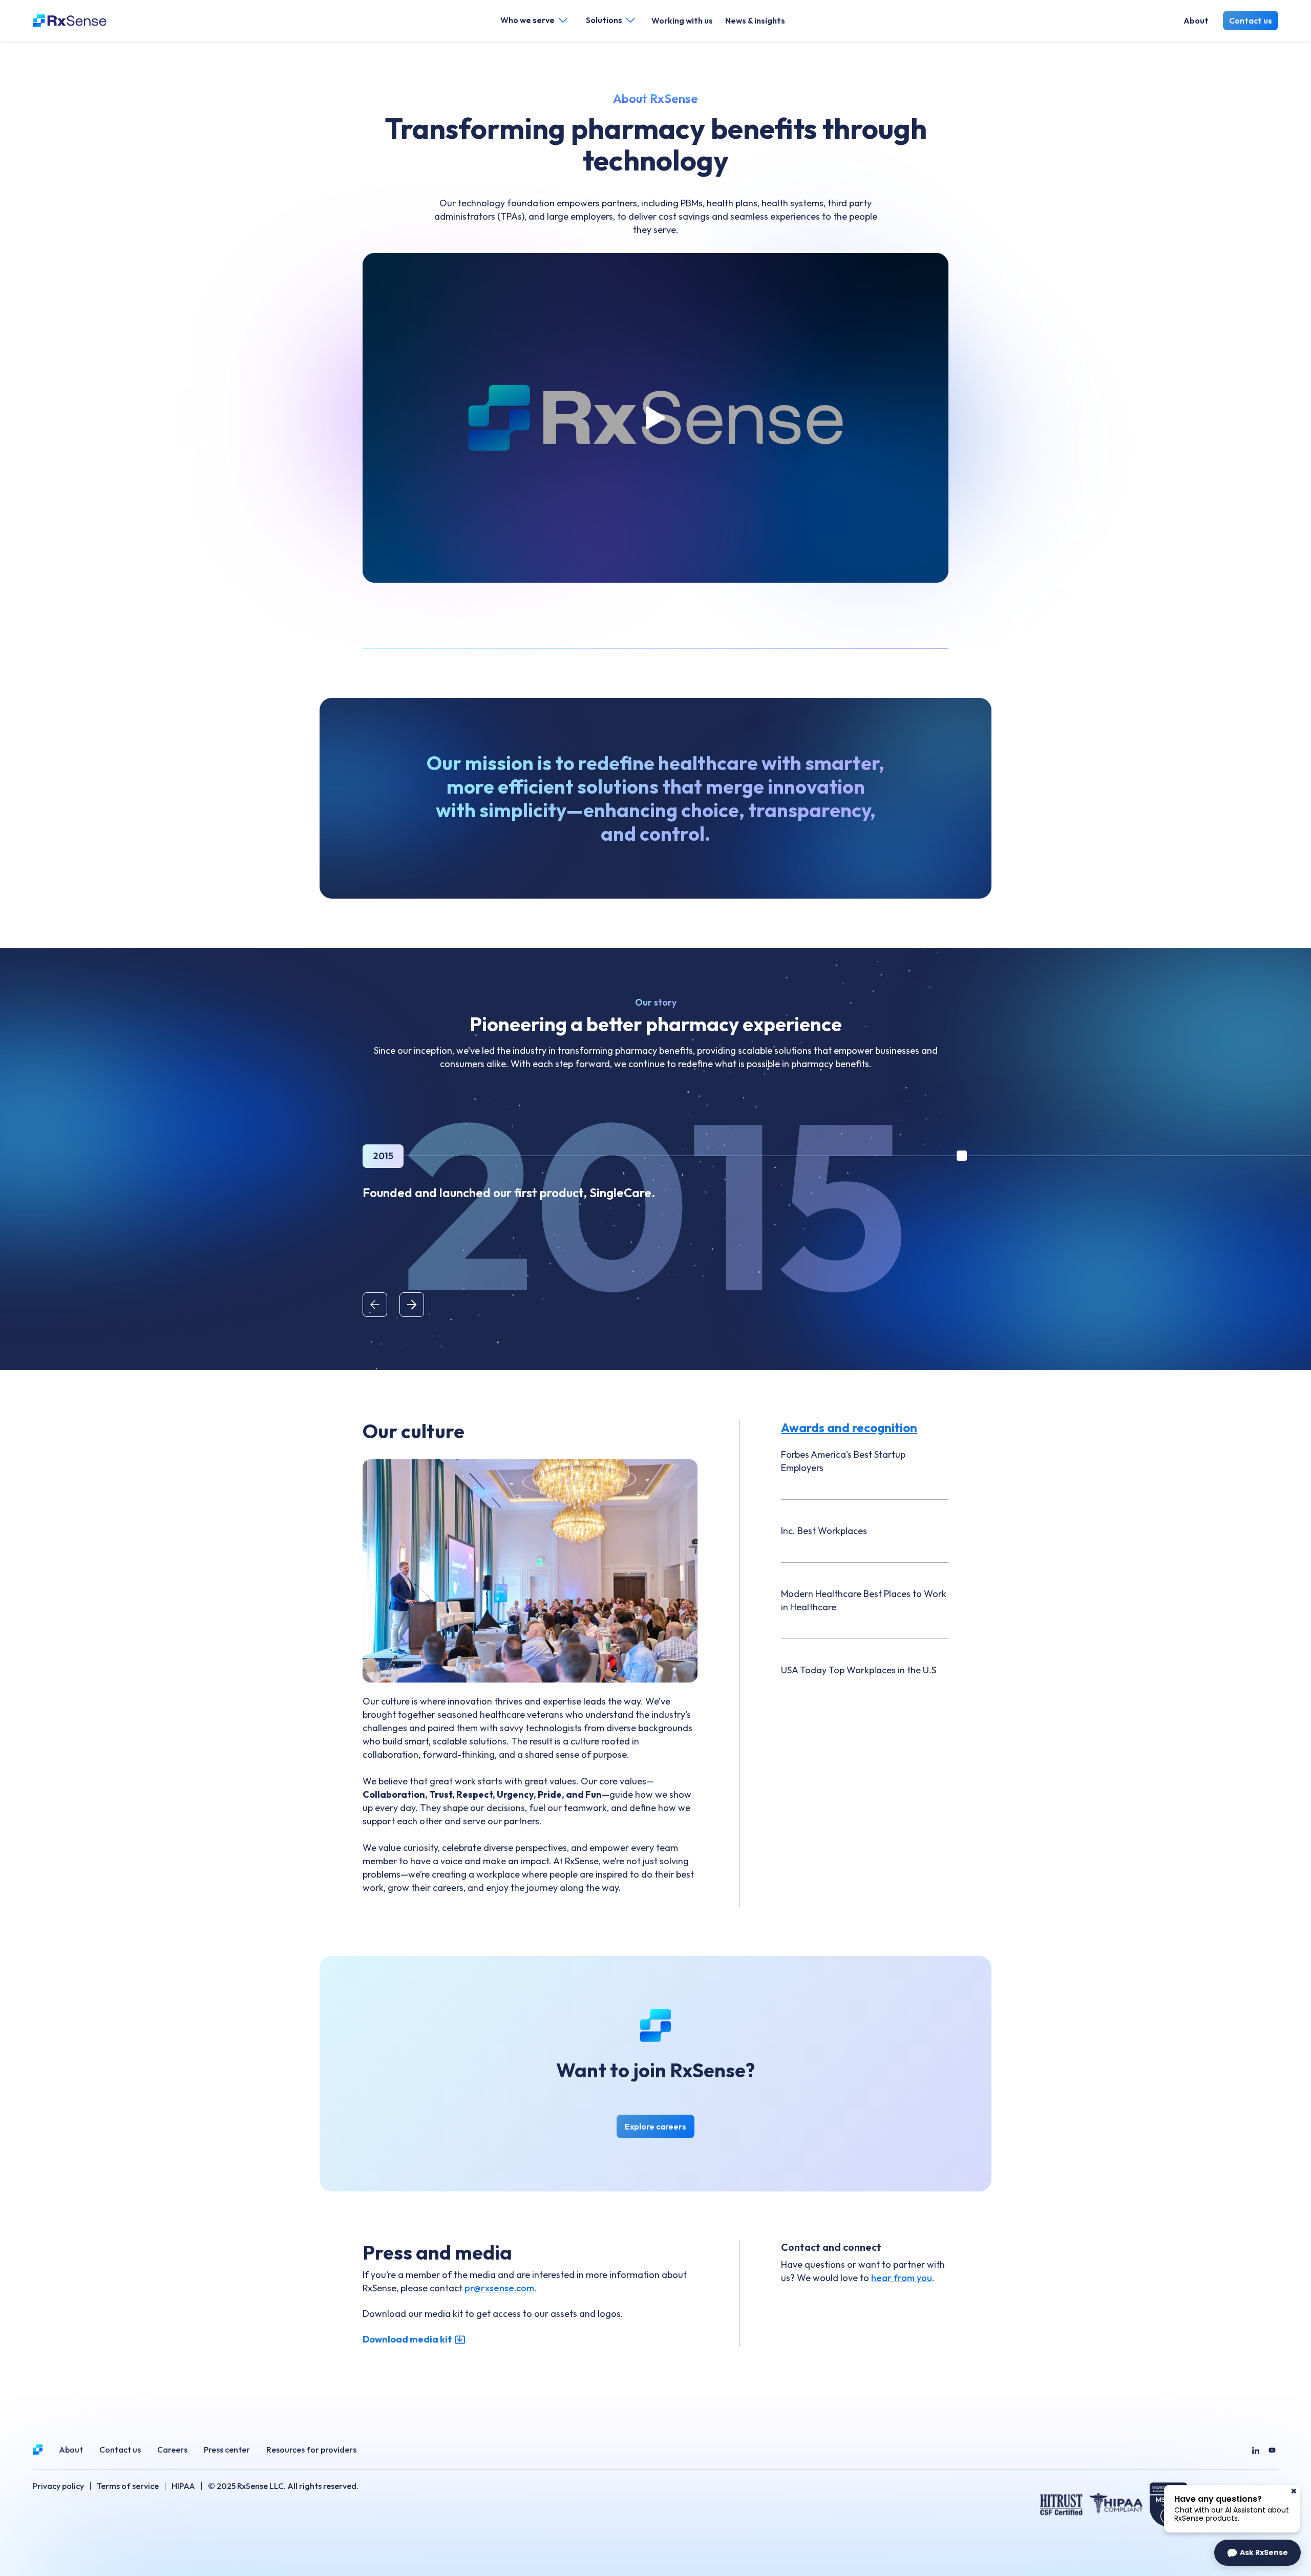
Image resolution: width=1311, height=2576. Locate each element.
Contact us (1251, 20)
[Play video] (655, 418)
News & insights (755, 20)
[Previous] (375, 1305)
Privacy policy (58, 2486)
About (1196, 20)
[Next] (412, 1305)
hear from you (902, 2278)
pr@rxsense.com (499, 2288)
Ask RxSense (1264, 2552)
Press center (227, 2450)
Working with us (682, 20)
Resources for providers (311, 2450)
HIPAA (183, 2486)
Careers (172, 2450)
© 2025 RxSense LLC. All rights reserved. (283, 2486)
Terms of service (128, 2486)
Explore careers (660, 2129)
